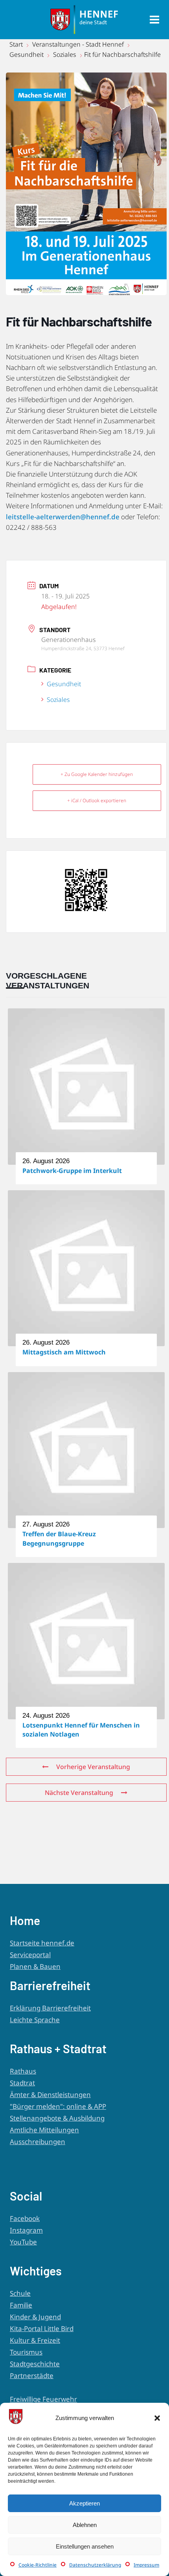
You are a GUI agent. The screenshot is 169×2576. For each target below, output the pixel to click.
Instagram (26, 2230)
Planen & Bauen (35, 1966)
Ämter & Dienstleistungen (50, 2095)
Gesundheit (27, 54)
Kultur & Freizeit (35, 2340)
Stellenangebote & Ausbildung (57, 2118)
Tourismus (26, 2352)
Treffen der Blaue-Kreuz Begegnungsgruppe (59, 1538)
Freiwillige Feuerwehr (43, 2399)
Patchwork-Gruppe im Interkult (72, 1171)
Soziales (65, 54)
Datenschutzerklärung (95, 2565)
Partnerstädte (32, 2376)
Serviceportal (30, 1955)
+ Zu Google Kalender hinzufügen (97, 774)
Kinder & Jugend (35, 2317)
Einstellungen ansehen (85, 2546)
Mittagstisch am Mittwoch (64, 1352)
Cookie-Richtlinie (38, 2565)
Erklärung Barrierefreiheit (50, 2008)
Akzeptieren (84, 2503)
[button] (157, 2418)
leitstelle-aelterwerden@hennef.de (63, 517)
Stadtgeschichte (35, 2364)
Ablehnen (85, 2525)
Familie (21, 2305)
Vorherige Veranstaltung (93, 1767)
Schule (20, 2293)
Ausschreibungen (38, 2142)
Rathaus (23, 2071)
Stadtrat (22, 2083)
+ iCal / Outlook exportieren (97, 800)
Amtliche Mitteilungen (44, 2130)
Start (17, 44)
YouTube (23, 2242)
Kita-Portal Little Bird (42, 2329)
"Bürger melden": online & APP (58, 2106)
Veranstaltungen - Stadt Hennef (78, 44)
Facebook (25, 2218)
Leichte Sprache (35, 2020)
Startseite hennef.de (42, 1943)
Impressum (146, 2565)
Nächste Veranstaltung (79, 1793)
